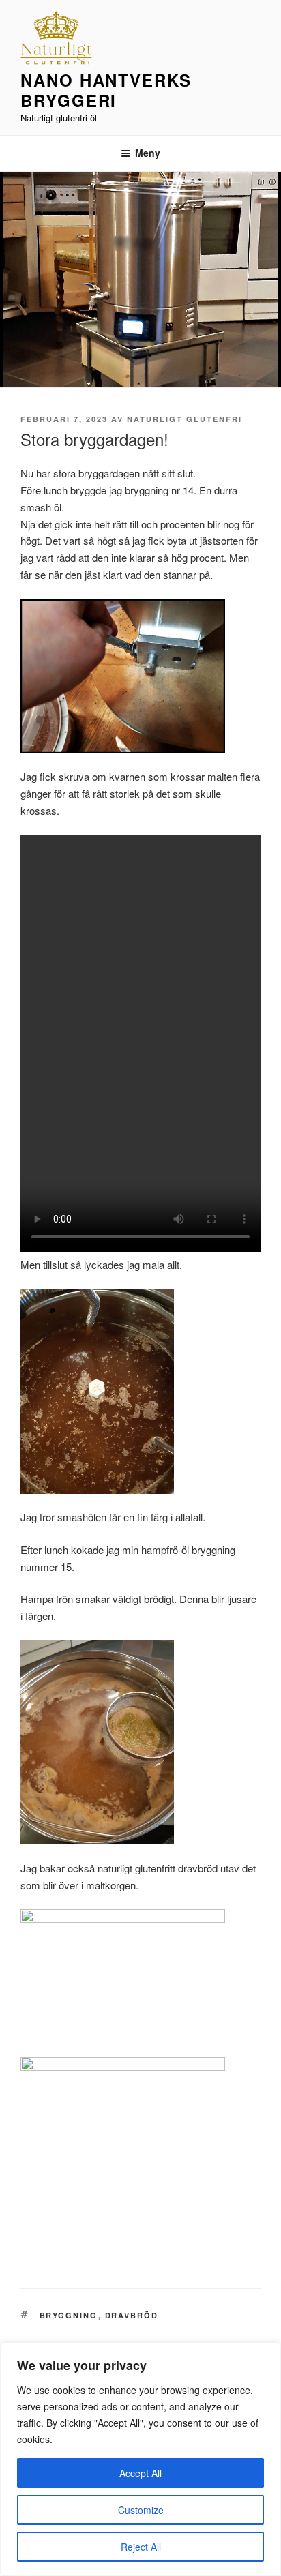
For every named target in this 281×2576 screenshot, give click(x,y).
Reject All (141, 2547)
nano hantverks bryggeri (106, 90)
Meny (148, 153)
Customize (141, 2510)
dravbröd (132, 2315)
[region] (140, 2459)
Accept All (140, 2473)
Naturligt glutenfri (184, 419)
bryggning (69, 2315)
